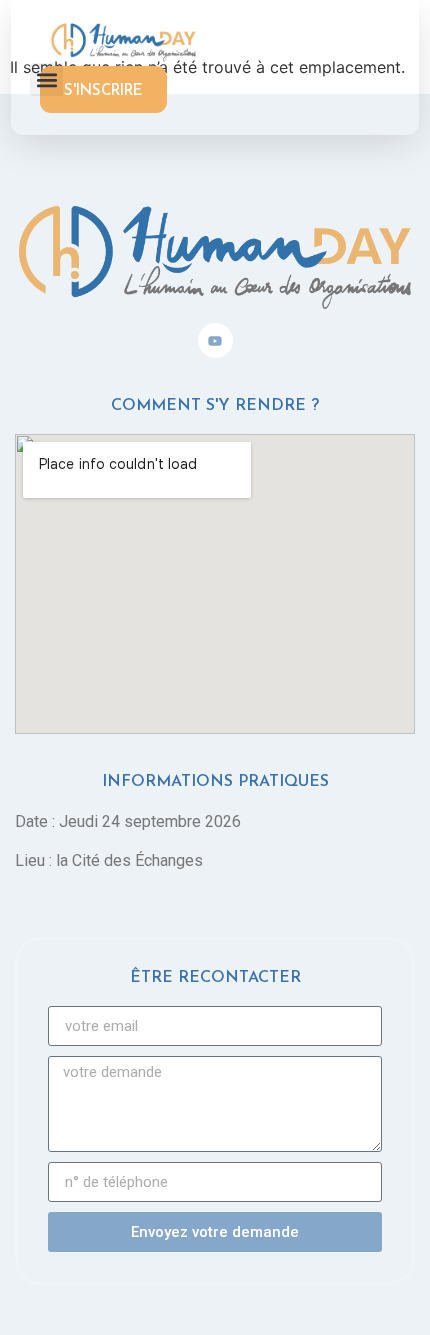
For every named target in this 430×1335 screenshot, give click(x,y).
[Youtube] (215, 340)
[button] (46, 79)
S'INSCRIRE (103, 91)
